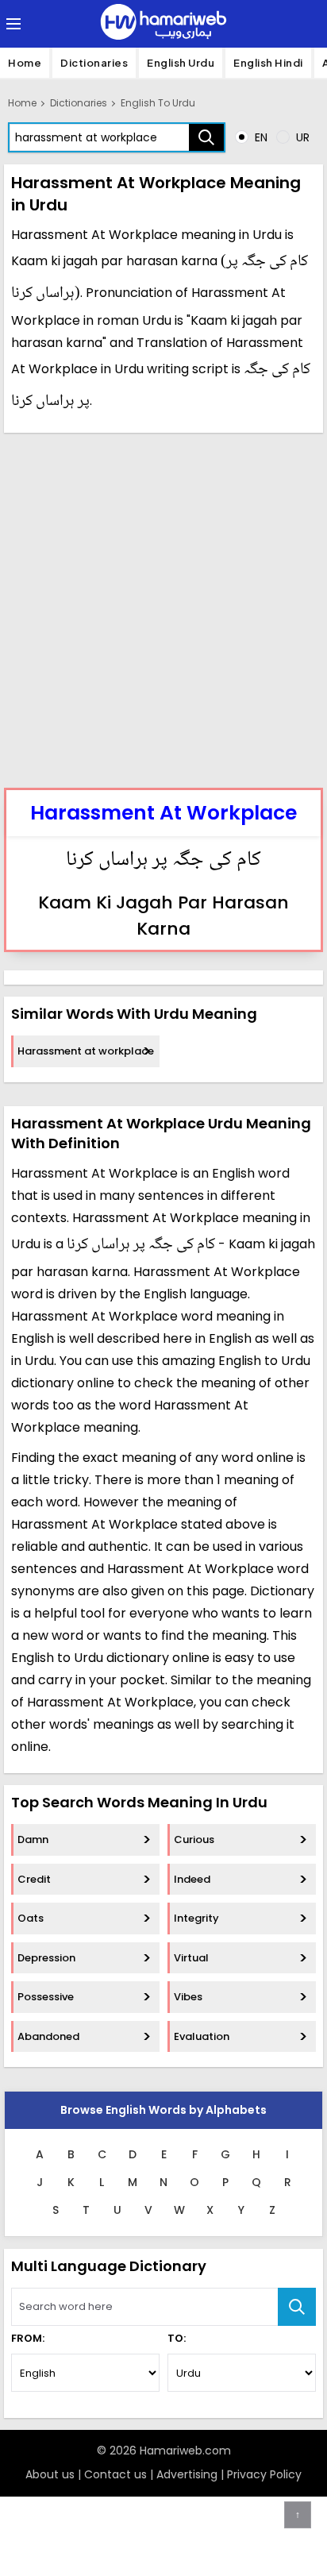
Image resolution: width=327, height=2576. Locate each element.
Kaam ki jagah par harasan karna (163, 916)
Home (25, 63)
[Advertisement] (163, 608)
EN (260, 137)
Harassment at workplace (86, 1051)
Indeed (192, 1879)
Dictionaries (94, 63)
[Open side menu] (11, 24)
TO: (177, 2338)
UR (301, 137)
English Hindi (268, 63)
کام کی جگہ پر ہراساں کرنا (163, 861)
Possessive (46, 1997)
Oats (31, 1918)
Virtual (191, 1958)
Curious (194, 1839)
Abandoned (48, 2036)
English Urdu (181, 63)
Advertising (187, 2474)
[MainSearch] (297, 2307)
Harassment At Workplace (163, 813)
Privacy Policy (264, 2474)
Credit (34, 1879)
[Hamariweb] (163, 24)
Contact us (115, 2474)
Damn (33, 1839)
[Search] (206, 137)
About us (50, 2474)
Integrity (196, 1918)
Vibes (188, 1997)
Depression (46, 1958)
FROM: (28, 2338)
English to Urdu (158, 103)
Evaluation (202, 2036)
